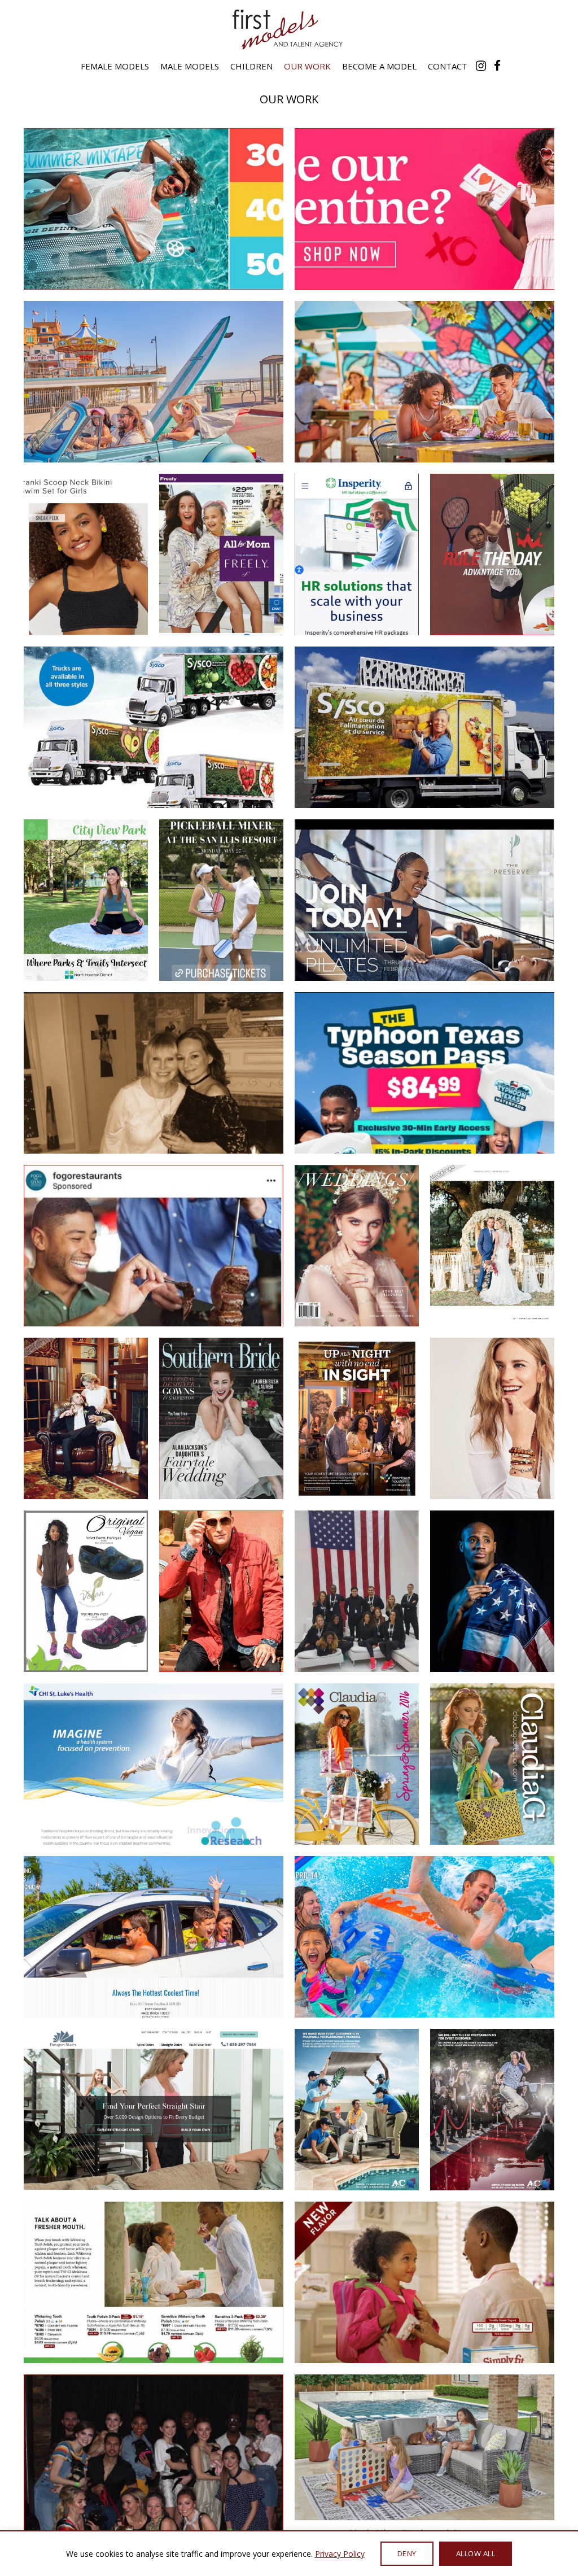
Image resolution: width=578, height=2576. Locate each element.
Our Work (307, 66)
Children (251, 66)
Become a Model (379, 66)
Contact (448, 66)
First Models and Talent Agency (289, 29)
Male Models (190, 66)
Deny (407, 2553)
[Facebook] (497, 66)
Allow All (476, 2553)
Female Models (115, 66)
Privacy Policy (340, 2554)
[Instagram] (481, 66)
